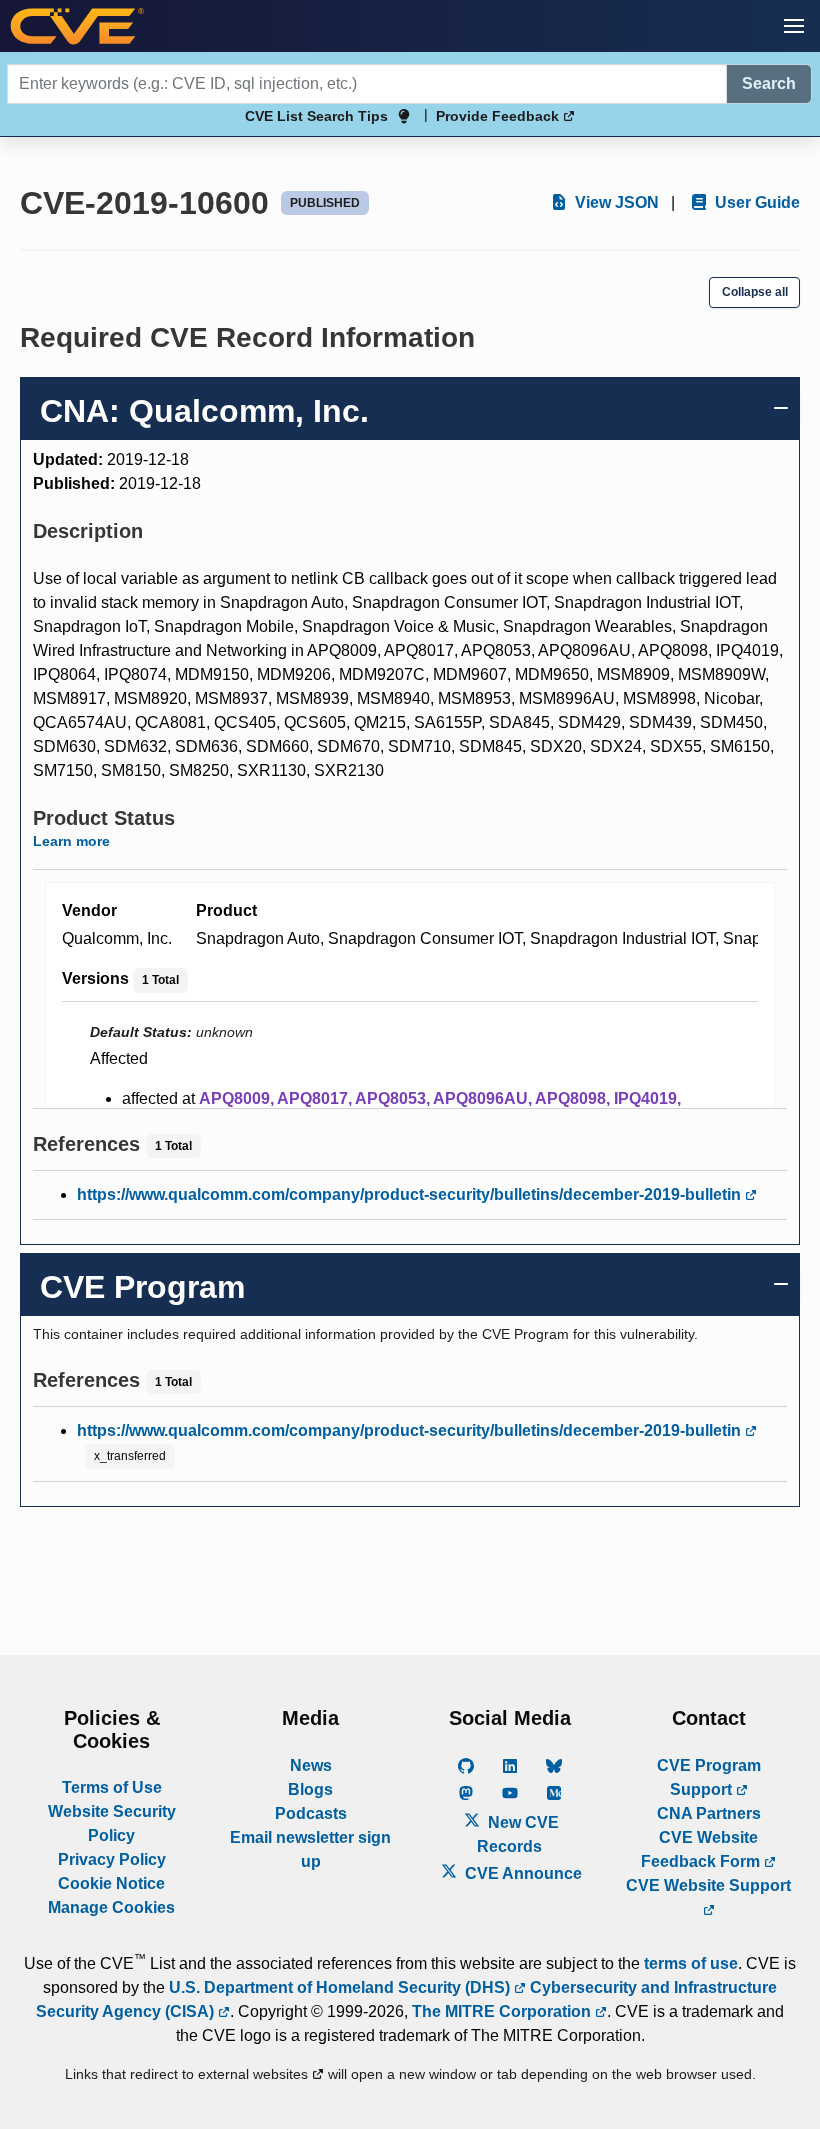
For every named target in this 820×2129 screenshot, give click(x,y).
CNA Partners (709, 1813)
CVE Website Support (708, 1885)
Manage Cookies (111, 1907)
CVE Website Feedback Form (702, 1849)
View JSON (615, 202)
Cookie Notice (111, 1883)
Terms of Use (112, 1787)
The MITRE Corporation (503, 2011)
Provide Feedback (499, 116)
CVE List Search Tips (316, 116)
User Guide (755, 202)
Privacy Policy (112, 1859)
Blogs (310, 1789)
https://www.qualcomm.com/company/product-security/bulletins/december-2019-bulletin (411, 1194)
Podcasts (311, 1813)
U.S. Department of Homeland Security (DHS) (341, 1987)
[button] (794, 26)
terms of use (691, 1963)
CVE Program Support (709, 1777)
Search (769, 83)
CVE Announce (521, 1873)
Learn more (71, 841)
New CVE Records (518, 1834)
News (311, 1765)
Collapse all (755, 292)
